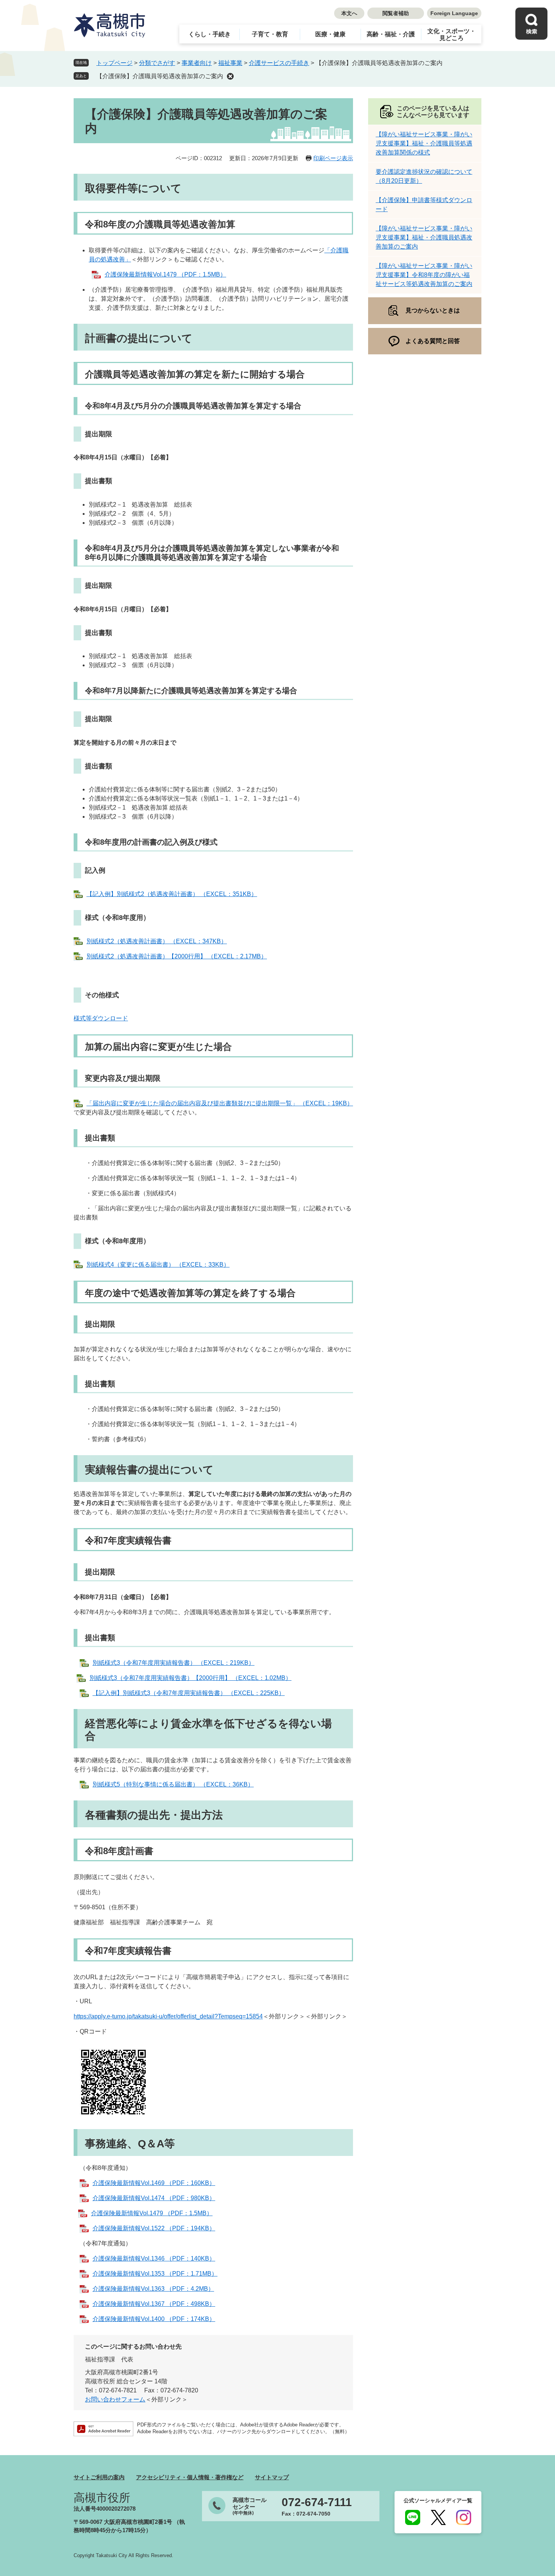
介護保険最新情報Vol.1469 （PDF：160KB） (154, 2183)
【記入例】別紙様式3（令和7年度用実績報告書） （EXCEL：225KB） (189, 1693)
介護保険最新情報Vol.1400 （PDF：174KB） (154, 2319)
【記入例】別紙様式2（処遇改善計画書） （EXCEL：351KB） (172, 894)
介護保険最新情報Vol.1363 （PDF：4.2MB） (153, 2289)
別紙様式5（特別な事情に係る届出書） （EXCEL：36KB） (173, 1784)
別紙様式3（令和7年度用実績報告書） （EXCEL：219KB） (173, 1663)
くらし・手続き (210, 34)
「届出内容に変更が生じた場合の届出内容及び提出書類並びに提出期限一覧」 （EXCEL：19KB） (220, 1103)
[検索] (531, 24)
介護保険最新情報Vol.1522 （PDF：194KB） (154, 2228)
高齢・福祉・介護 (391, 34)
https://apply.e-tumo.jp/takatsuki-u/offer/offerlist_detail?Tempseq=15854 (168, 2016)
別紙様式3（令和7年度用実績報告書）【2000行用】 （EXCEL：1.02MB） (190, 1678)
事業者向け (197, 63)
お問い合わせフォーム (115, 2399)
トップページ (114, 63)
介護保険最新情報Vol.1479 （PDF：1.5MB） (165, 274)
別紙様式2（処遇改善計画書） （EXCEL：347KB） (157, 941)
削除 (230, 76)
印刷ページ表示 (333, 158)
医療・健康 (330, 34)
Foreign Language (454, 13)
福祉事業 (230, 63)
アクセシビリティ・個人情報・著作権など (190, 2477)
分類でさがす (157, 63)
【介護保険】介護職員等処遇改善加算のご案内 (160, 76)
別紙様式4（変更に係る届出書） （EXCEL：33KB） (158, 1265)
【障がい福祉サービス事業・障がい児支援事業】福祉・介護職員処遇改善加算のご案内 (424, 237)
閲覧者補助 (396, 13)
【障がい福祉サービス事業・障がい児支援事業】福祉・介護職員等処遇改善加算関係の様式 (424, 143)
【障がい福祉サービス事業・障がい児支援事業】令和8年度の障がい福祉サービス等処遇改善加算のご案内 (424, 275)
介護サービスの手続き (279, 63)
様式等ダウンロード (101, 1018)
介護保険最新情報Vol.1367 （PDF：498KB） (154, 2304)
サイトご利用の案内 (99, 2477)
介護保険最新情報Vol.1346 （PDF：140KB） (154, 2258)
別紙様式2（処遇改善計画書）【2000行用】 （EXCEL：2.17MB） (177, 956)
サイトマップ (272, 2477)
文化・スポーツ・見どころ (452, 35)
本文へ (349, 13)
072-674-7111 (317, 2502)
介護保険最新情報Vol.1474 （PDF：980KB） (154, 2198)
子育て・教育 (270, 34)
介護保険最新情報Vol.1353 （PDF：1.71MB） (155, 2274)
